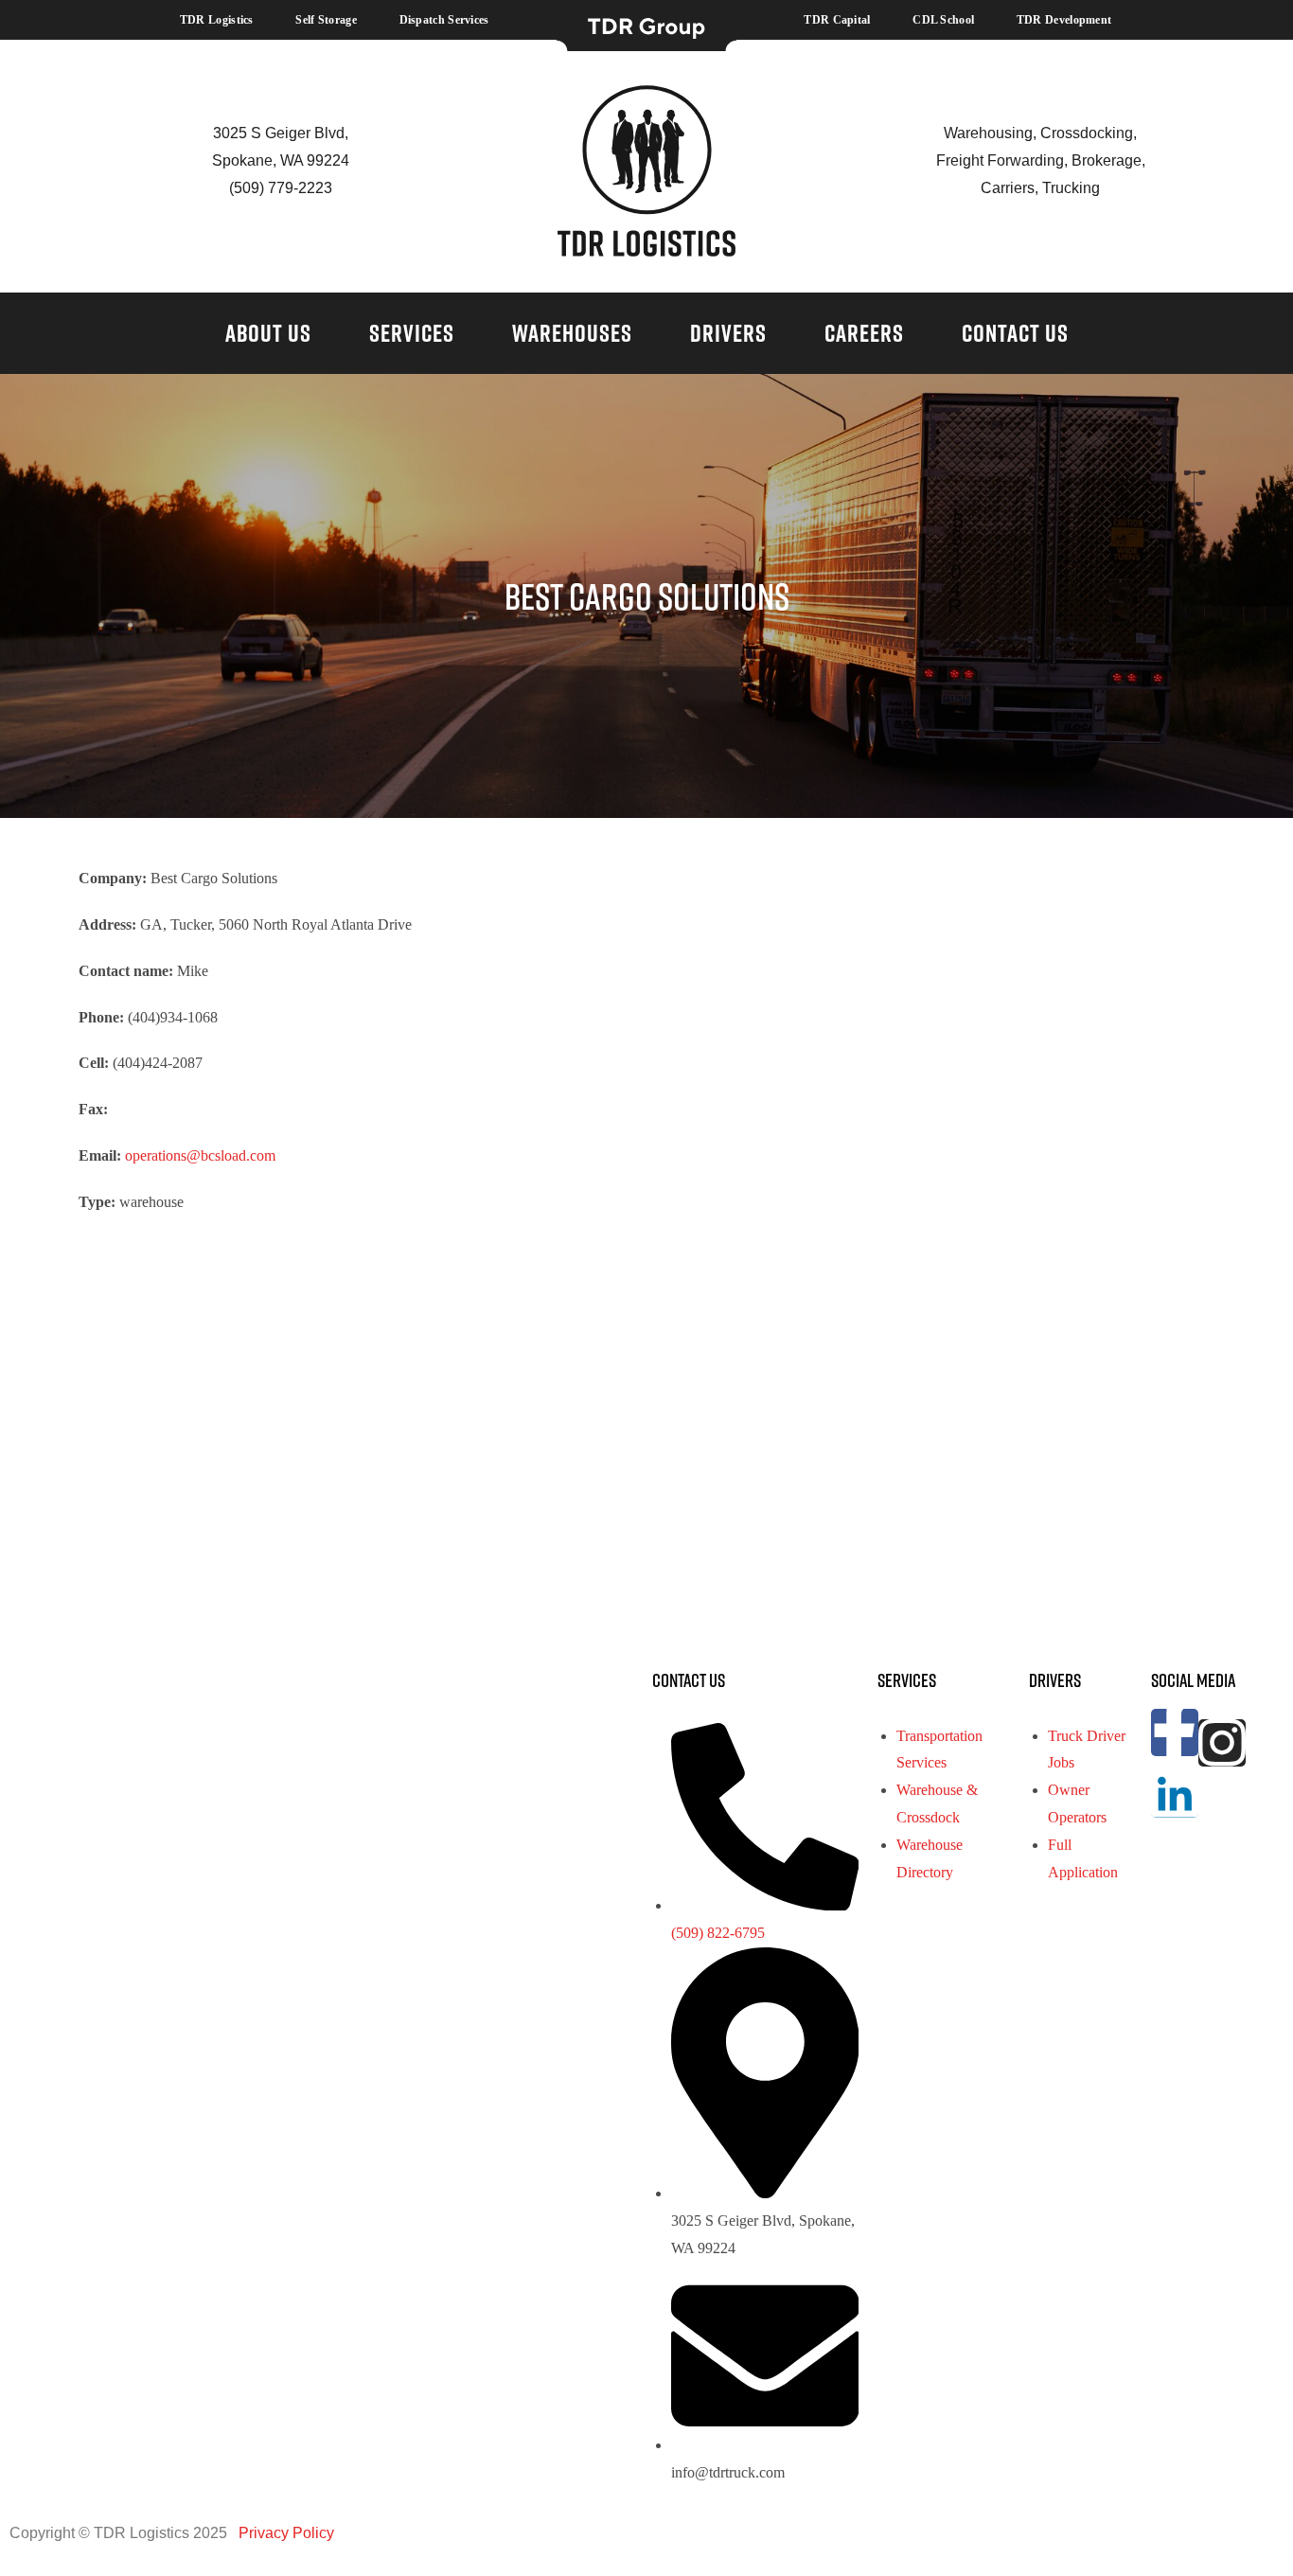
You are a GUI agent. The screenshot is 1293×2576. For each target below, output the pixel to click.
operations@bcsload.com (200, 1155)
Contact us (1015, 333)
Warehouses (572, 333)
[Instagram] (1222, 1743)
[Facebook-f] (1175, 1732)
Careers (864, 333)
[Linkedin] (1175, 1794)
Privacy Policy (284, 2533)
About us (268, 333)
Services (412, 333)
